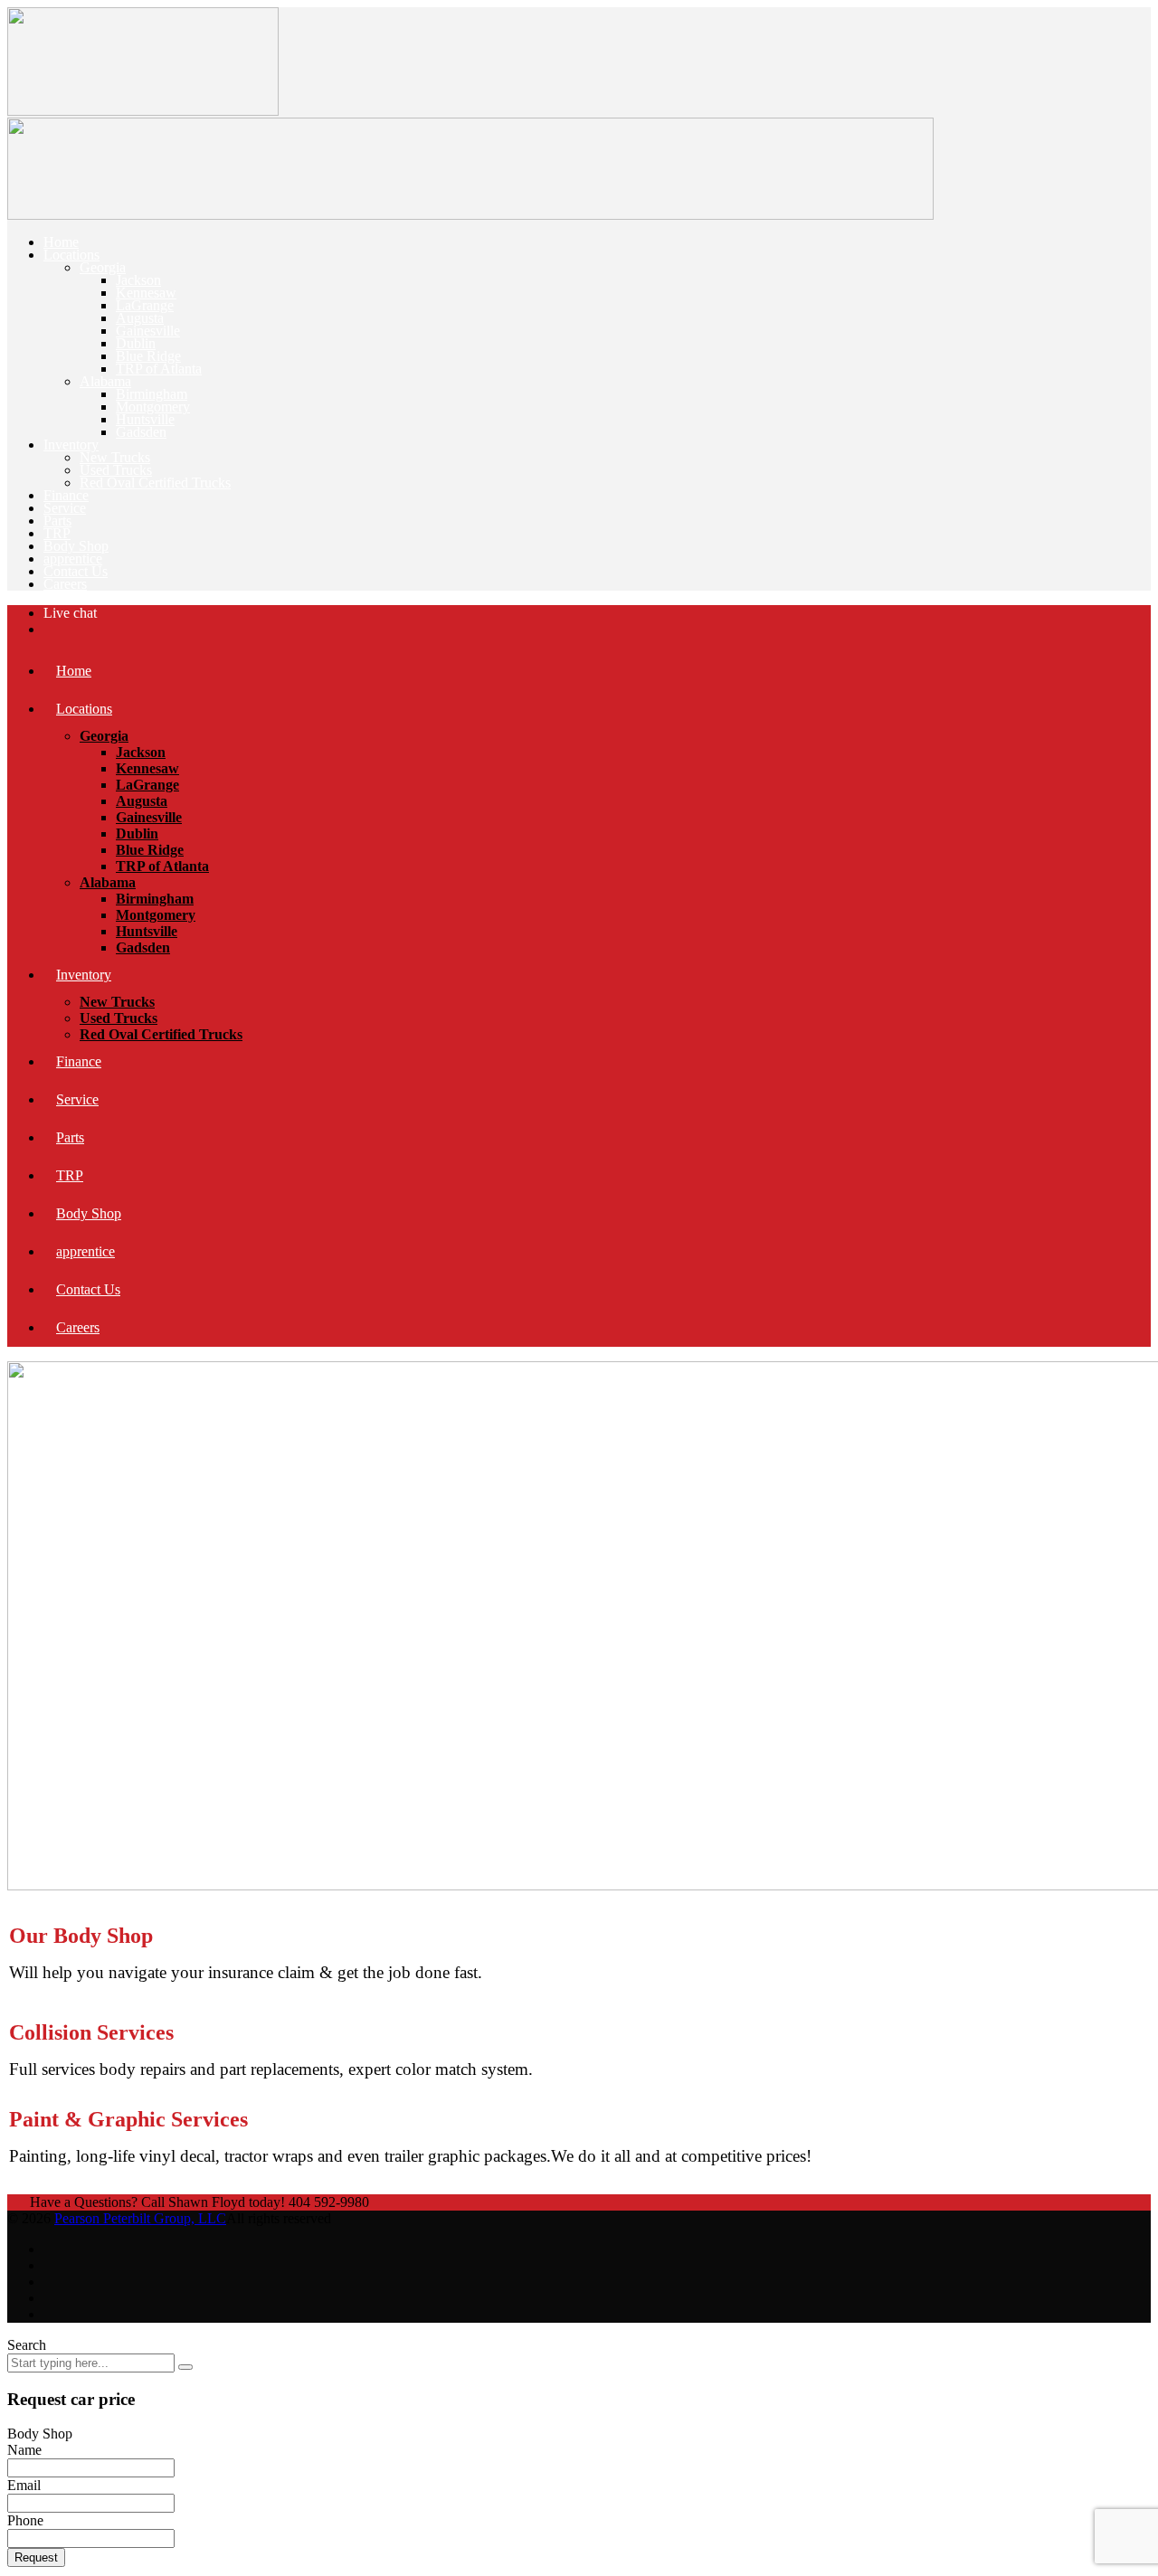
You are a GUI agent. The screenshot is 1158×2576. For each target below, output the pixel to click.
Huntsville (145, 419)
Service (65, 508)
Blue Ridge (148, 356)
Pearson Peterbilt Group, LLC (140, 2218)
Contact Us (76, 571)
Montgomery (153, 407)
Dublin (136, 343)
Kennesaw (146, 293)
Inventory (71, 445)
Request (36, 2557)
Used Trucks (116, 470)
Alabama (105, 381)
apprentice (73, 559)
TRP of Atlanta (159, 369)
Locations (71, 255)
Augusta (140, 318)
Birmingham (152, 394)
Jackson (138, 280)
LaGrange (145, 305)
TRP (57, 533)
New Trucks (115, 457)
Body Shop (76, 546)
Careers (65, 584)
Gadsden (141, 432)
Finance (66, 495)
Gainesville (148, 331)
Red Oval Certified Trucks (155, 483)
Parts (57, 521)
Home (61, 242)
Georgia (103, 267)
